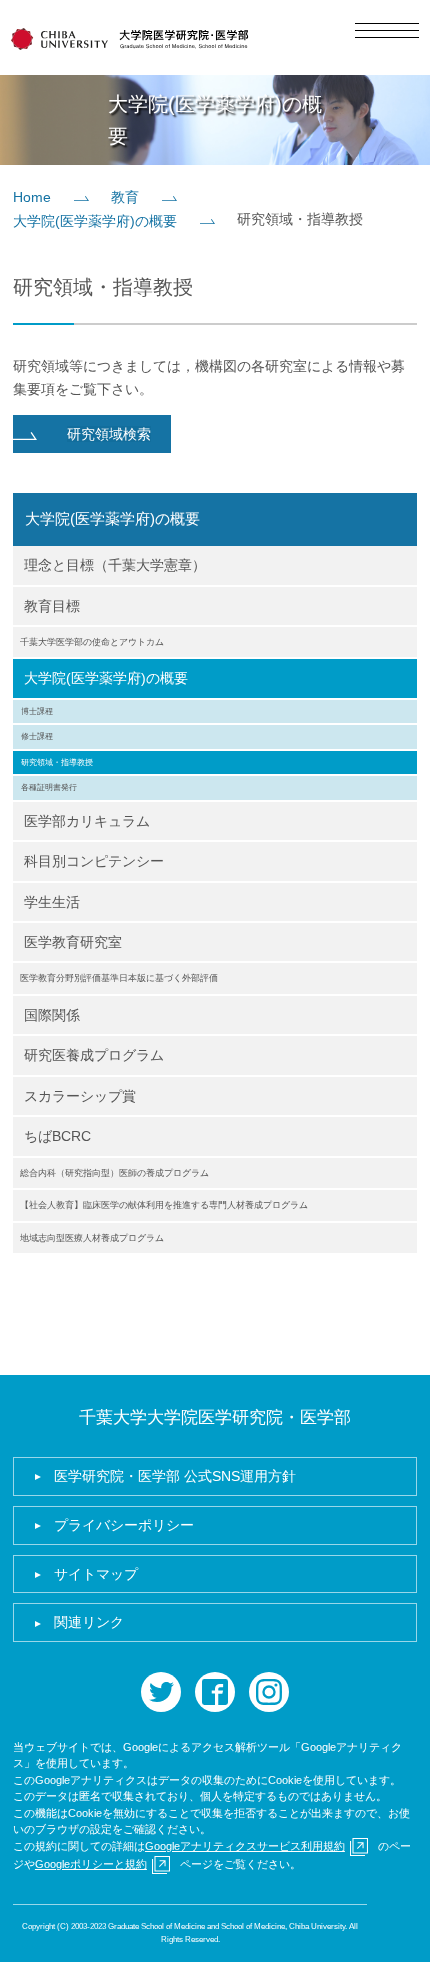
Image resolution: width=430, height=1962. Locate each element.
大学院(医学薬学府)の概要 (95, 221)
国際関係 (52, 1015)
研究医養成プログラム (94, 1055)
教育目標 (52, 606)
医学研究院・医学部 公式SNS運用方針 (175, 1476)
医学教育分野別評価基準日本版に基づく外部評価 (119, 978)
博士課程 (37, 711)
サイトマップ (96, 1574)
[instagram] (269, 1692)
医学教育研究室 (73, 942)
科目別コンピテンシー (94, 861)
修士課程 (37, 736)
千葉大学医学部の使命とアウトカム (92, 642)
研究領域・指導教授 (57, 762)
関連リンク (89, 1622)
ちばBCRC (57, 1136)
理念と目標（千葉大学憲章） (115, 565)
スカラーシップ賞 (80, 1096)
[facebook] (215, 1692)
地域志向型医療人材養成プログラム (92, 1238)
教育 (125, 197)
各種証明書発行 (49, 787)
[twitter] (161, 1692)
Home (32, 197)
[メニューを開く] (387, 30)
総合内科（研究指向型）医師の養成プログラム (114, 1173)
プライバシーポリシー (124, 1525)
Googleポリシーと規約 (91, 1864)
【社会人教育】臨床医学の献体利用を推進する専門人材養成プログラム (164, 1205)
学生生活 (52, 902)
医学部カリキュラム (87, 821)
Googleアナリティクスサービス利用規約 (245, 1846)
